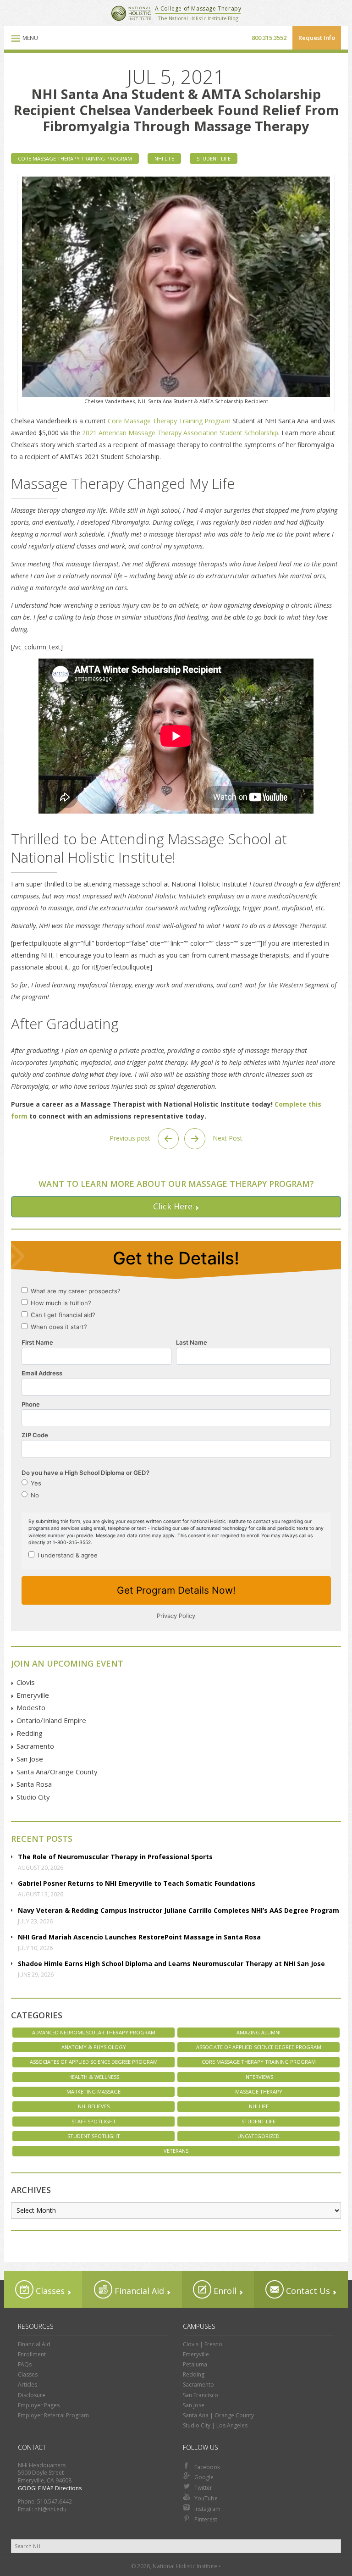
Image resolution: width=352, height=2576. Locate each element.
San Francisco (201, 2395)
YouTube (206, 2498)
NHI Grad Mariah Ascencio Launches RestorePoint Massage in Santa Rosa (139, 1937)
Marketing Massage (93, 2091)
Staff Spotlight (94, 2121)
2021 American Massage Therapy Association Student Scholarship (180, 433)
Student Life (214, 158)
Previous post (131, 1138)
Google (204, 2477)
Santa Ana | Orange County (218, 2415)
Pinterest (206, 2519)
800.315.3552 (269, 38)
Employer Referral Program (53, 2415)
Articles (27, 2385)
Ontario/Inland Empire (51, 1720)
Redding (30, 1733)
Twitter (203, 2488)
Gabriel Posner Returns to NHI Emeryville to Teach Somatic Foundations (137, 1883)
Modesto (31, 1707)
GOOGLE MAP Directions (50, 2488)
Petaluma (195, 2364)
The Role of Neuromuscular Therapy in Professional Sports (115, 1857)
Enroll (224, 2291)
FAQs (25, 2364)
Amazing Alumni (258, 2032)
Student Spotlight (94, 2136)
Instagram (207, 2509)
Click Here (173, 1206)
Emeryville (33, 1695)
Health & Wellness (94, 2077)
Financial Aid (138, 2291)
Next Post (227, 1138)
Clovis (26, 1682)
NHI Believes (94, 2106)
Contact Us (307, 2291)
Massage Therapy (259, 2091)
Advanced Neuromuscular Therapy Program (94, 2032)
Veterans (176, 2151)
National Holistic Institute (131, 13)
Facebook (207, 2467)
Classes (49, 2291)
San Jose (30, 1759)
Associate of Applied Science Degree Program (259, 2047)
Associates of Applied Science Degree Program (94, 2062)
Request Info (317, 38)
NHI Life (164, 158)
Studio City (33, 1797)
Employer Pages (39, 2405)
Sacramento (35, 1746)
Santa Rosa (34, 1784)
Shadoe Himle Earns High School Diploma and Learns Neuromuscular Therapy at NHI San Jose (171, 1964)
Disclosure (32, 2395)
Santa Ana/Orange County (57, 1772)
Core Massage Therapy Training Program (75, 158)
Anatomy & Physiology (94, 2047)
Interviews (259, 2077)
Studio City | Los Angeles (215, 2425)
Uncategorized (258, 2136)
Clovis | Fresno (203, 2344)
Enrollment (32, 2354)
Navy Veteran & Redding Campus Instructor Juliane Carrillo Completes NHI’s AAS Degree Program (179, 1910)
